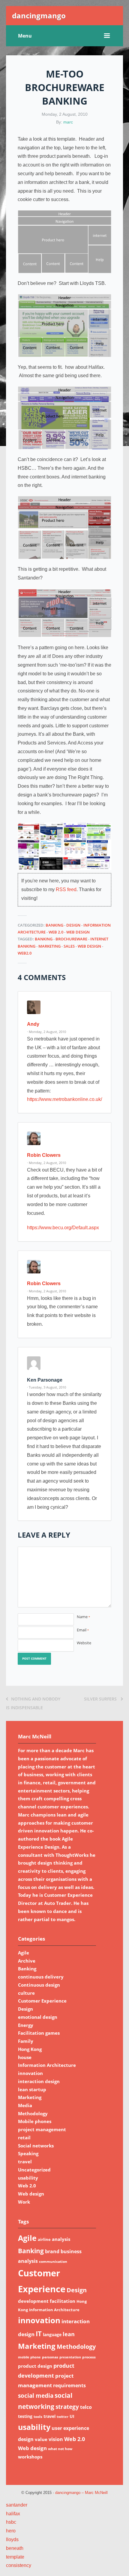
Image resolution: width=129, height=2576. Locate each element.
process (89, 2357)
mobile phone (29, 2357)
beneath (15, 2548)
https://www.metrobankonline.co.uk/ (64, 1099)
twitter (63, 2417)
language (52, 2335)
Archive (27, 1961)
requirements (69, 2385)
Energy (26, 2025)
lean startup (32, 2089)
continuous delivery (41, 1977)
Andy (33, 1024)
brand (52, 2251)
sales (69, 946)
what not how (60, 2449)
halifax (13, 2514)
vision (56, 2439)
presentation (70, 2357)
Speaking (28, 2153)
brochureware (71, 939)
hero (11, 2531)
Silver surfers (101, 1699)
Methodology (33, 2113)
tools (38, 2417)
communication (53, 2261)
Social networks (36, 2146)
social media (36, 2396)
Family (26, 2041)
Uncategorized (34, 2170)
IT (39, 2334)
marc (68, 122)
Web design (78, 932)
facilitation (63, 2301)
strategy (67, 2407)
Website (84, 1643)
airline (44, 2239)
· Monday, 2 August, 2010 (46, 1032)
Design (73, 925)
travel (25, 2162)
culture (26, 1993)
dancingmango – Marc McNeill (81, 2493)
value (41, 2439)
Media (25, 2105)
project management (42, 2129)
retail (24, 2137)
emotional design (38, 2017)
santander (17, 2505)
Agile (24, 1953)
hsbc (11, 2522)
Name (83, 1617)
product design (35, 2366)
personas (50, 2357)
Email (83, 1630)
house (25, 2057)
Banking (54, 925)
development (33, 2301)
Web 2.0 (56, 932)
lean (69, 2334)
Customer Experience (42, 2001)
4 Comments (42, 977)
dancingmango (39, 15)
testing (25, 2416)
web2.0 (25, 953)
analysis (61, 2239)
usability (28, 2178)
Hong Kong (30, 2049)
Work (24, 2202)
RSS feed (66, 889)
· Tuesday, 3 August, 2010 (46, 1387)
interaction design (39, 2081)
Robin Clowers (44, 1155)
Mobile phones (35, 2121)
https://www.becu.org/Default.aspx (63, 1228)
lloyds (12, 2539)
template (15, 2557)
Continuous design (39, 1985)
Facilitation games (39, 2033)
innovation (30, 2073)
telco (86, 2407)
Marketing (49, 946)
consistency (19, 2565)
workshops (30, 2457)
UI (72, 2416)
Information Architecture (47, 2065)
